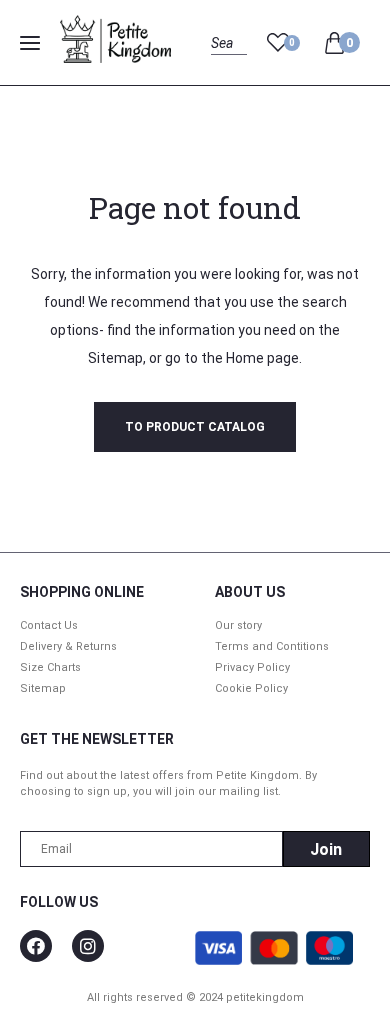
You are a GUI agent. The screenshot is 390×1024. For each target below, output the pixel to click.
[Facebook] (36, 946)
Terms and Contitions (272, 646)
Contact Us (49, 625)
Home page (262, 358)
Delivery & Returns (68, 646)
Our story (238, 625)
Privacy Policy (252, 667)
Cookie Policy (251, 688)
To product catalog (195, 427)
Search (228, 65)
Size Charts (50, 667)
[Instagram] (88, 946)
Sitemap (115, 358)
